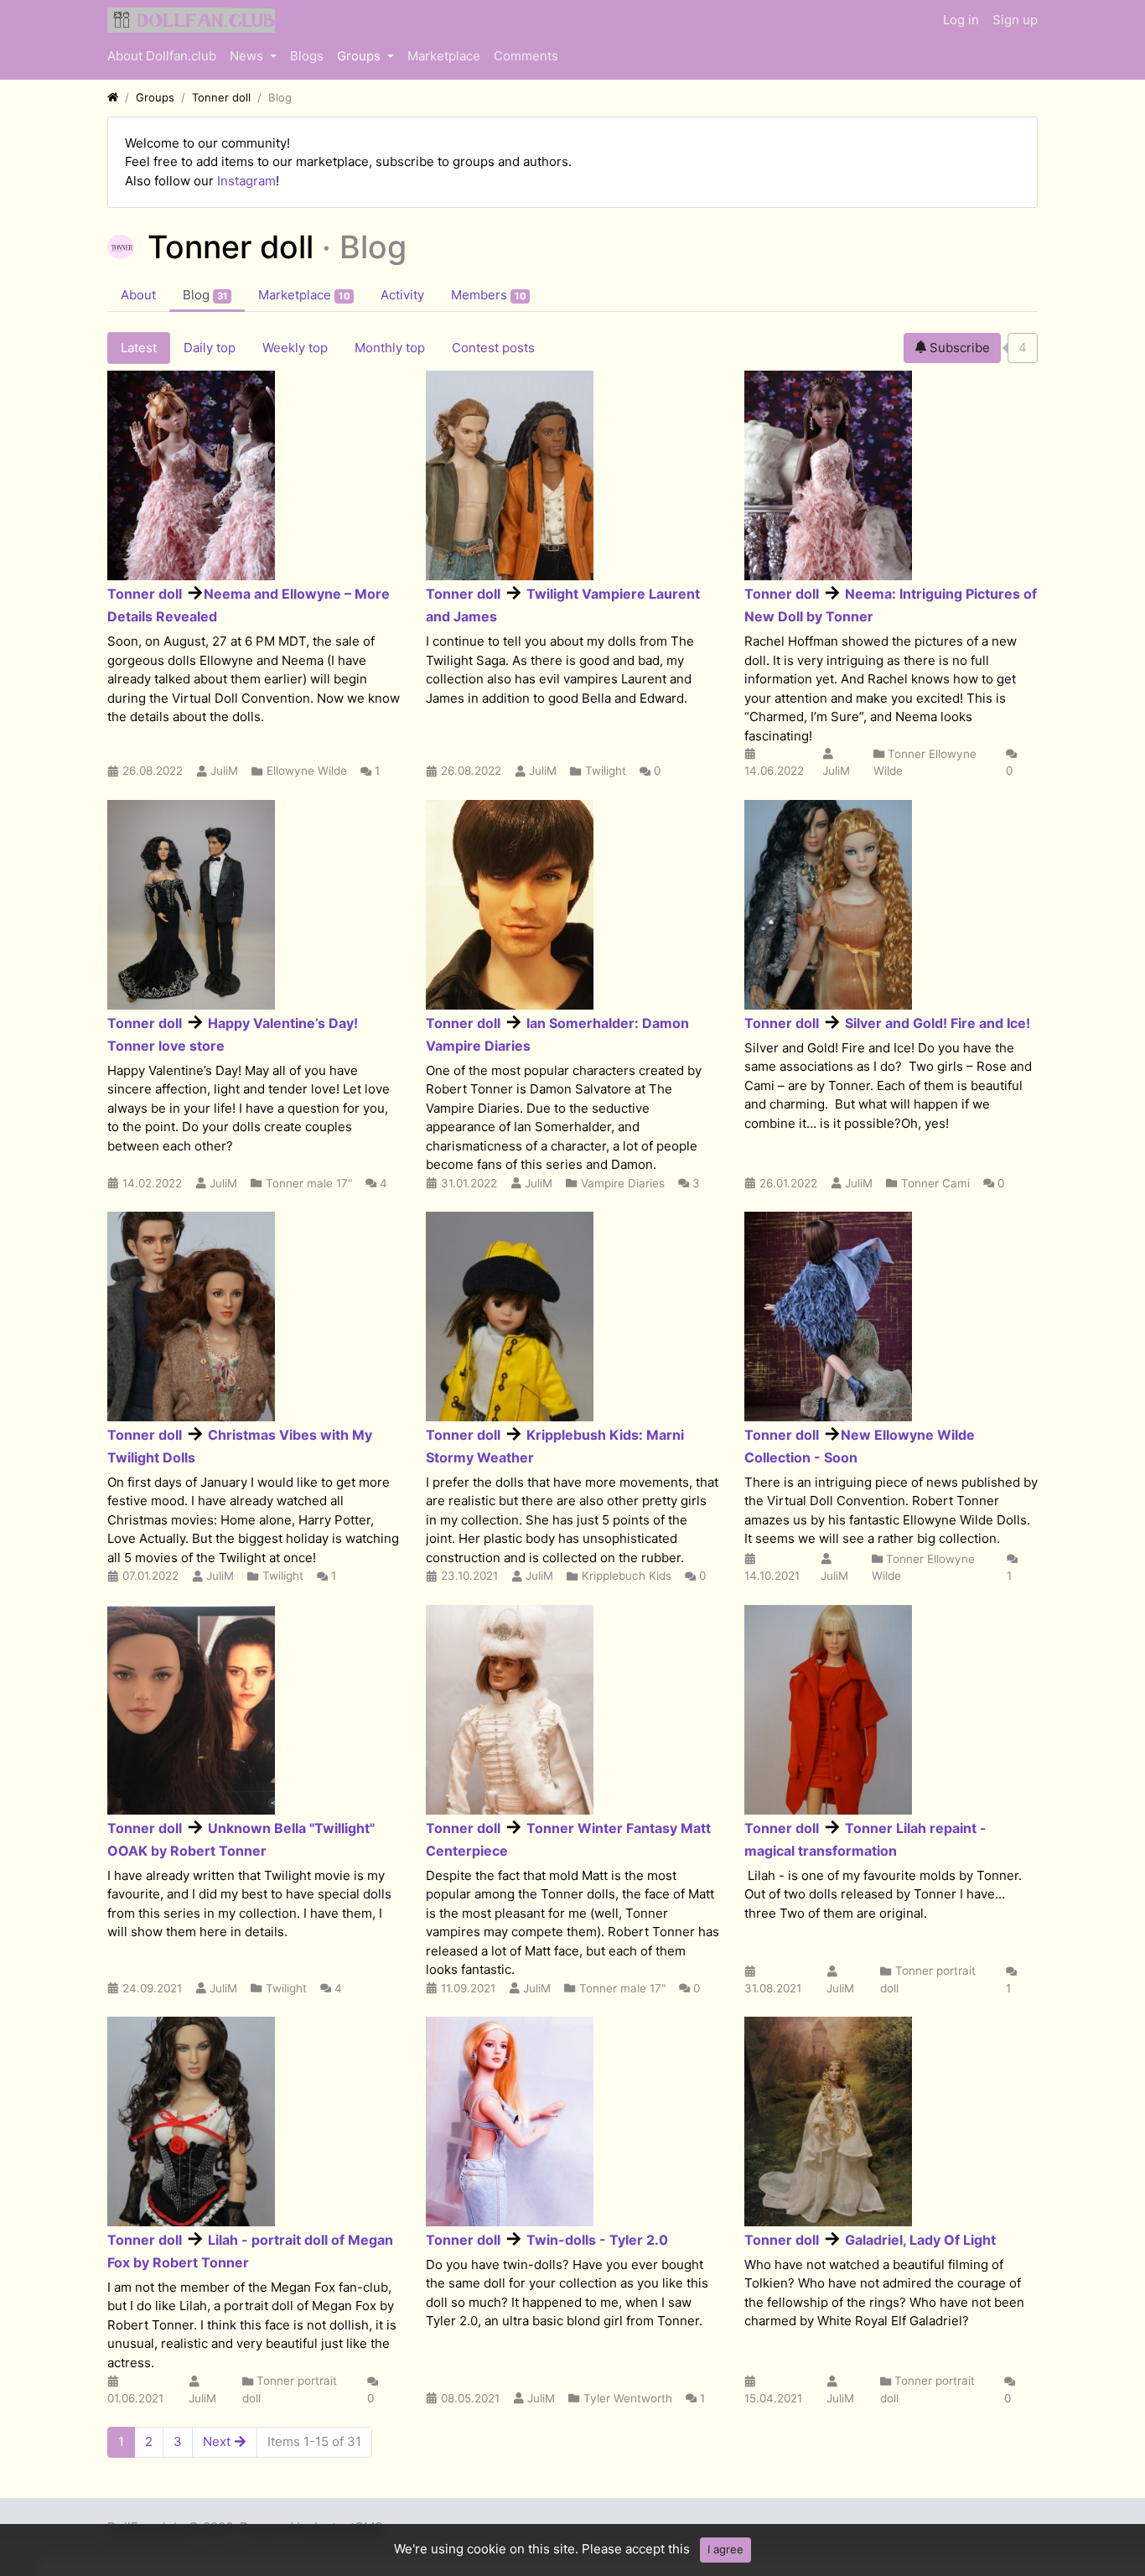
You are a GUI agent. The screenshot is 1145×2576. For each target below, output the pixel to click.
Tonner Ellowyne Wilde (925, 762)
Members (489, 295)
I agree (725, 2549)
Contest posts (493, 348)
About (138, 295)
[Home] (113, 97)
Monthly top (390, 348)
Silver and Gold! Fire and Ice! (938, 1023)
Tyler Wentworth (628, 2398)
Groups (360, 56)
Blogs (307, 56)
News (248, 56)
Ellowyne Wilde (307, 771)
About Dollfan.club (162, 56)
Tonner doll (145, 594)
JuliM (224, 771)
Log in (961, 20)
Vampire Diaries (623, 1183)
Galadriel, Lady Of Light (920, 2240)
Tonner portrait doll (928, 1979)
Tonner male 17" (309, 1183)
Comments (526, 56)
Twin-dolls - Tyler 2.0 (597, 2240)
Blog (205, 295)
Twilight (606, 771)
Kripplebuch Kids (627, 1576)
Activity (402, 295)
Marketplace (444, 56)
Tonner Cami (935, 1183)
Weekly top (295, 348)
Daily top (210, 348)
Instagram (246, 181)
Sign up (1015, 20)
